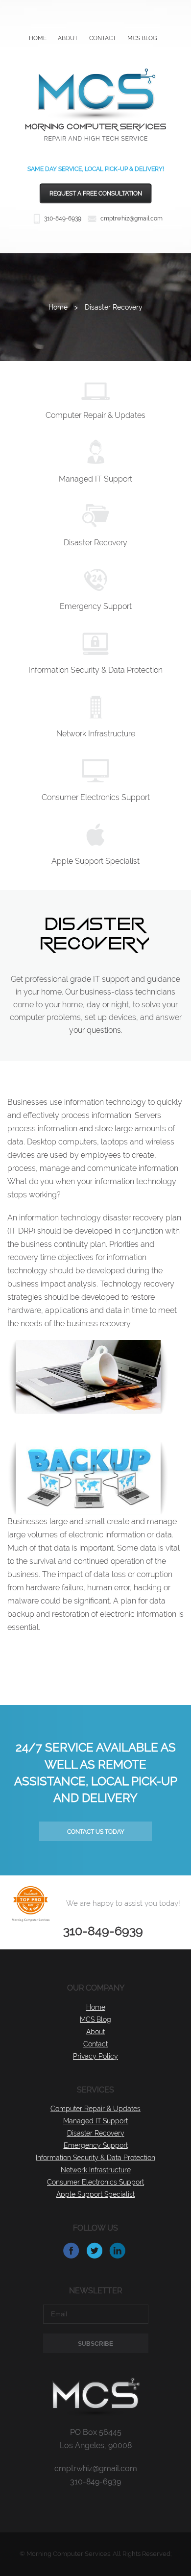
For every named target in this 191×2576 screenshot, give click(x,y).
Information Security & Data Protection (95, 670)
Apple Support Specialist (95, 861)
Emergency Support (96, 606)
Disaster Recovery (95, 543)
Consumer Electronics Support (96, 797)
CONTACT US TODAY (96, 1832)
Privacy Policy (95, 2056)
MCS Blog (142, 38)
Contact (103, 38)
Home (38, 38)
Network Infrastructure (96, 734)
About (68, 38)
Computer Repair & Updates (95, 415)
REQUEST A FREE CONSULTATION (96, 194)
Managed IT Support (95, 479)
